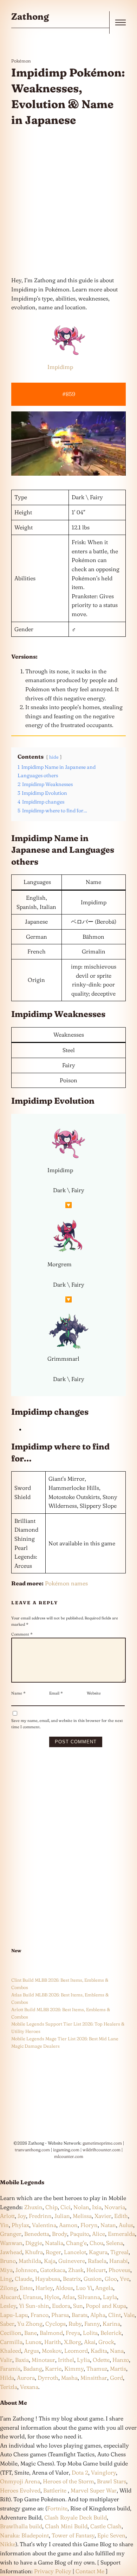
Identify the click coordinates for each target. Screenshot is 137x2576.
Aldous (64, 2288)
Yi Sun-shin (34, 2306)
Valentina (44, 2225)
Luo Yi (84, 2288)
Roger (53, 2252)
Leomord (76, 2351)
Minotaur (43, 2360)
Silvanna (89, 2297)
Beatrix (72, 2279)
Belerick (111, 2333)
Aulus (126, 2225)
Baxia (22, 2360)
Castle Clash (106, 2526)
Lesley (8, 2306)
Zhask (76, 2270)
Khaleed (11, 2351)
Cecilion (11, 2333)
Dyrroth (48, 2378)
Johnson (26, 2270)
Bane (31, 2333)
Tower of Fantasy (73, 2535)
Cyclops (56, 2324)
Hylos (52, 2297)
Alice (99, 2234)
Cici (66, 2207)
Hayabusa (48, 2279)
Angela (104, 2288)
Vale (128, 2315)
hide (54, 757)
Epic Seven (111, 2535)
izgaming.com (66, 2150)
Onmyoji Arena (20, 2481)
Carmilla (11, 2342)
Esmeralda (121, 2234)
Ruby (75, 2324)
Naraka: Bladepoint (24, 2535)
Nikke (8, 2544)
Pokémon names (66, 1583)
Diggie (34, 2243)
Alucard (10, 2297)
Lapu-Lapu (14, 2315)
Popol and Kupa (106, 2306)
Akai (90, 2342)
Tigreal (119, 2252)
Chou (96, 2243)
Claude (24, 2279)
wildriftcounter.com (102, 2150)
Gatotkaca (53, 2270)
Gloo (111, 2279)
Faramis (10, 2369)
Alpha (98, 2315)
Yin (4, 2225)
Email (56, 1693)
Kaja (50, 2261)
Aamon (68, 2225)
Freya (73, 2333)
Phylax (20, 2225)
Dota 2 (80, 2472)
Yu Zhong (30, 2324)
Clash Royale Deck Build (76, 2517)
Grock (106, 2342)
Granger (11, 2234)
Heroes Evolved (20, 2490)
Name (18, 1693)
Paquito (80, 2234)
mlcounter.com (69, 2156)
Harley (44, 2288)
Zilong (8, 2288)
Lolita (90, 2333)
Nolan (81, 2207)
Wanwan (11, 2243)
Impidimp (60, 367)
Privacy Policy (53, 2571)
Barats (80, 2315)
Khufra (34, 2252)
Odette (101, 2360)
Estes (26, 2288)
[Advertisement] (68, 202)
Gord (116, 2378)
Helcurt (96, 2270)
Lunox (33, 2342)
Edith (121, 2216)
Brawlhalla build (21, 2526)
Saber (7, 2324)
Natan (108, 2225)
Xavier (103, 2216)
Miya (6, 2270)
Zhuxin (33, 2207)
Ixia (97, 2207)
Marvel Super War (94, 2490)
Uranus (32, 2297)
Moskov (52, 2351)
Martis (118, 2369)
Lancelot (75, 2252)
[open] (120, 22)
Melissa (82, 2216)
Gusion (93, 2279)
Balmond (51, 2333)
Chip (51, 2207)
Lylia (83, 2360)
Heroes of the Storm (68, 2481)
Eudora (61, 2306)
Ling (6, 2279)
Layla (110, 2297)
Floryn (89, 2225)
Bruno (8, 2261)
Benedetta (37, 2234)
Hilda (7, 2378)
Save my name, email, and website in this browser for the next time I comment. (67, 1724)
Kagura (98, 2252)
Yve (125, 2279)
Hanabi (119, 2261)
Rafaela (97, 2261)
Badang (33, 2369)
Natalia (54, 2243)
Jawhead (11, 2252)
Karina (111, 2324)
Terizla (9, 2387)
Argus (31, 2351)
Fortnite (57, 2508)
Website (94, 1693)
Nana (117, 2351)
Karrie (53, 2369)
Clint (115, 2315)
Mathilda (30, 2261)
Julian (62, 2216)
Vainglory (103, 2472)
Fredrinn (40, 2216)
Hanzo (121, 2360)
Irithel (66, 2360)
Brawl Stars (112, 2481)
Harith (53, 2342)
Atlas (68, 2297)
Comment (22, 1634)
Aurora (26, 2378)
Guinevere (72, 2261)
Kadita (99, 2351)
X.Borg (72, 2342)
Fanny (92, 2324)
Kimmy (74, 2369)
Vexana (29, 2387)
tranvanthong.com (32, 2150)
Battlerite (55, 2490)
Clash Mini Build (66, 2526)
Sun (78, 2306)
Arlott (7, 2216)
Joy (22, 2216)
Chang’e (76, 2243)
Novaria (115, 2207)
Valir (6, 2360)
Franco (40, 2315)
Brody (60, 2234)
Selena (115, 2243)
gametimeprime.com (102, 2143)
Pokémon (21, 61)
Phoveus (119, 2270)
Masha (69, 2378)
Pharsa (60, 2315)
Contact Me (90, 2571)
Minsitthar (94, 2378)
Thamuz (97, 2369)
